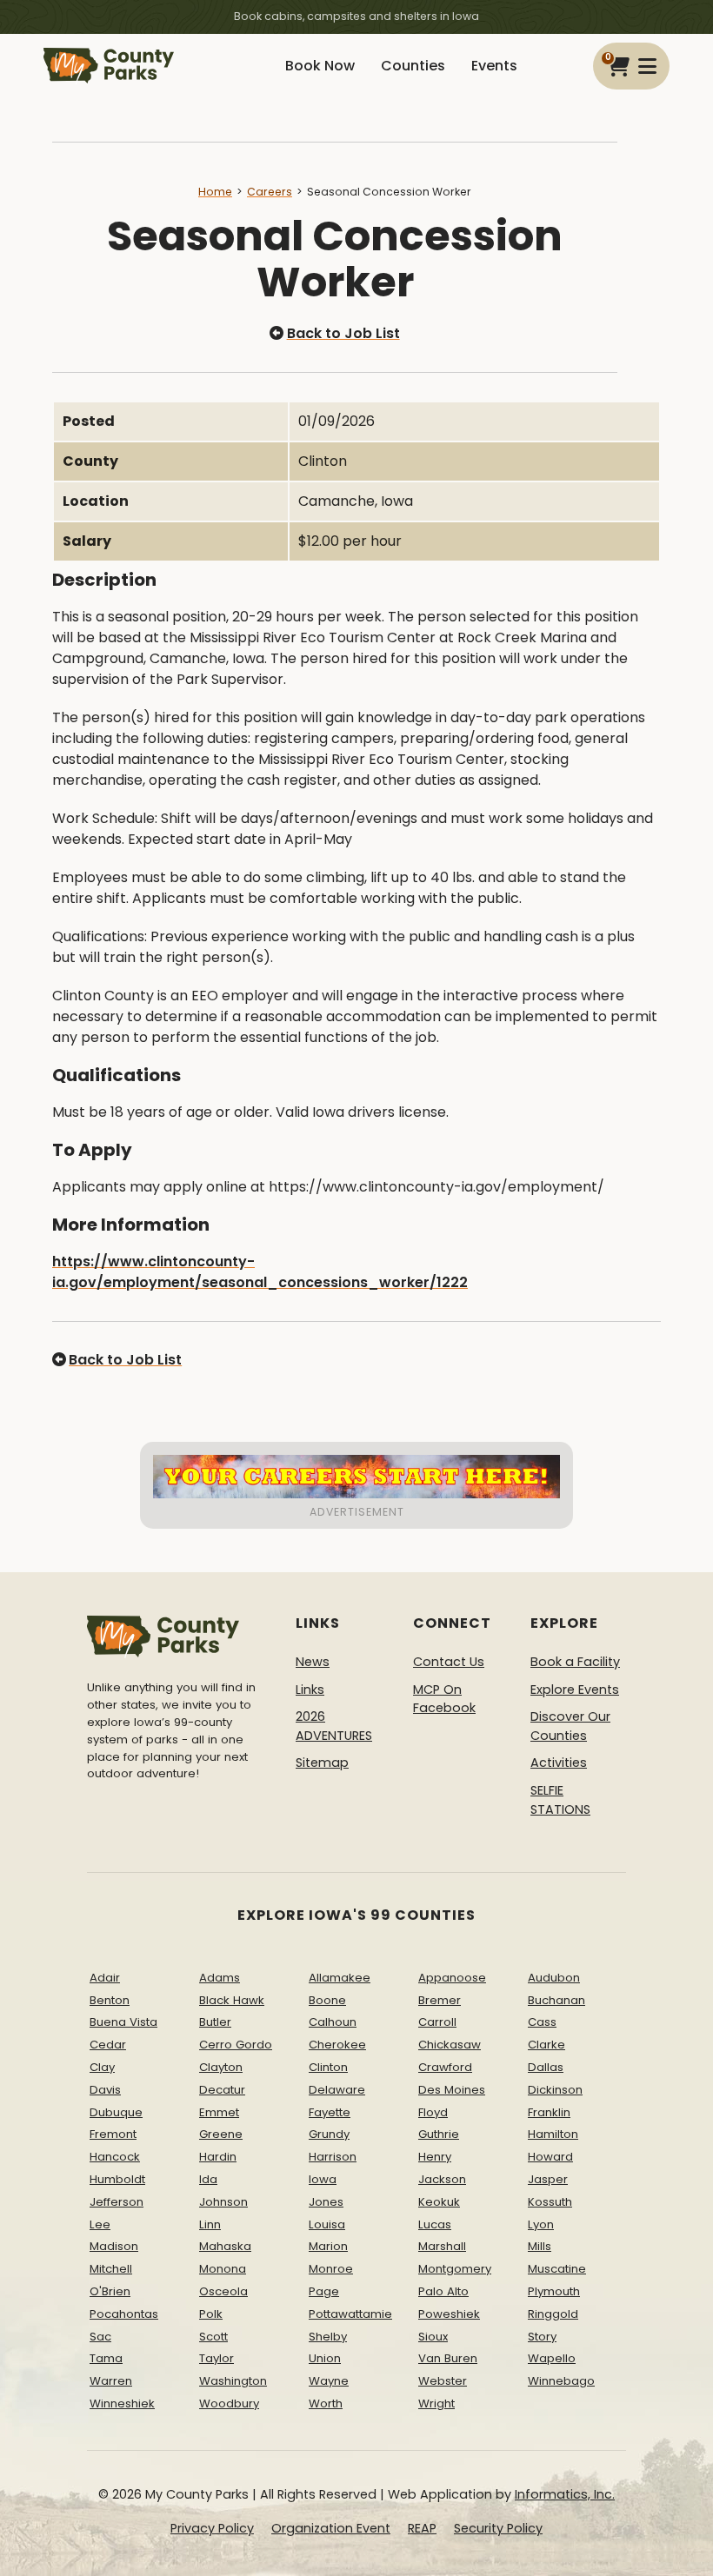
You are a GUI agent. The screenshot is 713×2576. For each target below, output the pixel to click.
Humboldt (117, 2179)
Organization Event (331, 2528)
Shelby (328, 2337)
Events (494, 66)
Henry (435, 2157)
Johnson (223, 2202)
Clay (102, 2067)
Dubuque (116, 2112)
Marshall (442, 2246)
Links (310, 1690)
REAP (422, 2528)
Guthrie (439, 2134)
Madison (114, 2246)
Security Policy (498, 2528)
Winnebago (561, 2381)
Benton (110, 2000)
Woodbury (229, 2403)
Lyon (541, 2224)
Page (324, 2291)
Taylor (217, 2358)
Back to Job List (343, 333)
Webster (443, 2381)
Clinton (328, 2067)
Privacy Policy (212, 2528)
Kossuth (550, 2202)
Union (325, 2358)
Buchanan (556, 2000)
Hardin (218, 2157)
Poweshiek (449, 2314)
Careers (270, 192)
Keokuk (439, 2202)
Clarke (546, 2045)
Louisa (327, 2224)
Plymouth (554, 2291)
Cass (542, 2022)
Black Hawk (232, 2000)
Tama (106, 2358)
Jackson (442, 2179)
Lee (100, 2224)
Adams (220, 1978)
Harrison (333, 2157)
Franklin (549, 2112)
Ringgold (553, 2314)
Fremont (113, 2134)
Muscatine (557, 2269)
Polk (211, 2314)
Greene (221, 2134)
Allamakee (340, 1978)
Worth (326, 2403)
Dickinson (555, 2090)
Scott (213, 2337)
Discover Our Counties (570, 1726)
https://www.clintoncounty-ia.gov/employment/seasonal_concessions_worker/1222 (260, 1272)
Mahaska (225, 2246)
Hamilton (553, 2134)
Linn (210, 2224)
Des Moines (452, 2090)
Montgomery (455, 2269)
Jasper (548, 2179)
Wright (436, 2403)
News (313, 1662)
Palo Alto (443, 2291)
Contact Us (449, 1662)
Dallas (546, 2067)
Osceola (223, 2291)
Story (542, 2337)
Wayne (329, 2381)
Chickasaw (450, 2045)
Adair (105, 1978)
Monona (223, 2269)
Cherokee (337, 2045)
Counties (413, 66)
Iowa (323, 2179)
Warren (111, 2381)
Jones (326, 2202)
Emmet (219, 2112)
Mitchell (111, 2269)
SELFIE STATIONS (560, 1800)
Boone (327, 2000)
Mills (540, 2246)
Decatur (222, 2090)
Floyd (433, 2112)
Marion (328, 2246)
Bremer (440, 2000)
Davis (105, 2090)
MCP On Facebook (444, 1699)
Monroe (331, 2269)
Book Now (320, 66)
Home (215, 192)
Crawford (445, 2067)
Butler (215, 2022)
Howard (550, 2157)
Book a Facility (575, 1662)
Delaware (337, 2090)
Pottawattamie (350, 2314)
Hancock (115, 2157)
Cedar (108, 2045)
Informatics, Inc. (565, 2494)
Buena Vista (123, 2022)
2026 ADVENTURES (334, 1726)
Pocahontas (124, 2314)
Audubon (554, 1978)
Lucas (435, 2224)
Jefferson (117, 2202)
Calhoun (333, 2022)
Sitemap (322, 1763)
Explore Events (575, 1690)
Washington (233, 2381)
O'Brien (110, 2291)
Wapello (552, 2358)
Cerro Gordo (236, 2045)
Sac (100, 2337)
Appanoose (452, 1978)
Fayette (330, 2112)
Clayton (221, 2067)
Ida (208, 2179)
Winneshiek (122, 2403)
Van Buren (448, 2358)
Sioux (433, 2337)
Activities (559, 1763)
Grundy (329, 2134)
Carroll (437, 2022)
